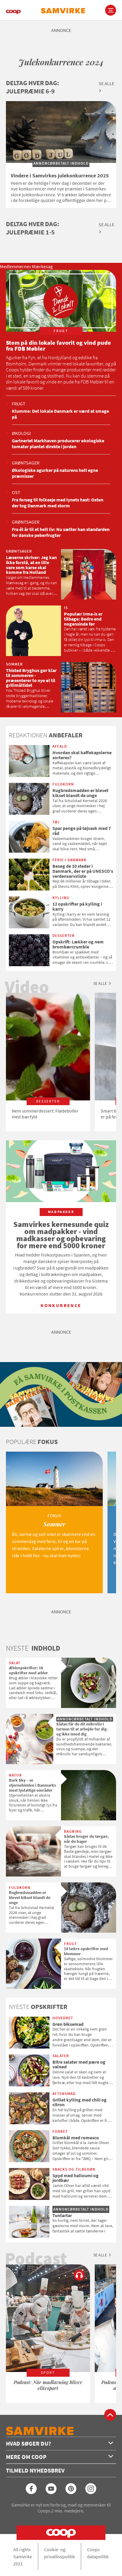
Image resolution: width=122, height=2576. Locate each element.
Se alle (106, 83)
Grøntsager (26, 463)
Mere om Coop (26, 2457)
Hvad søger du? (28, 2443)
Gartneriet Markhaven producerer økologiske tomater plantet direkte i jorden (58, 443)
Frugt (19, 404)
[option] (48, 1062)
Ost (16, 492)
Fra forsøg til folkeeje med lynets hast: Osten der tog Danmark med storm (58, 503)
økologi (21, 433)
